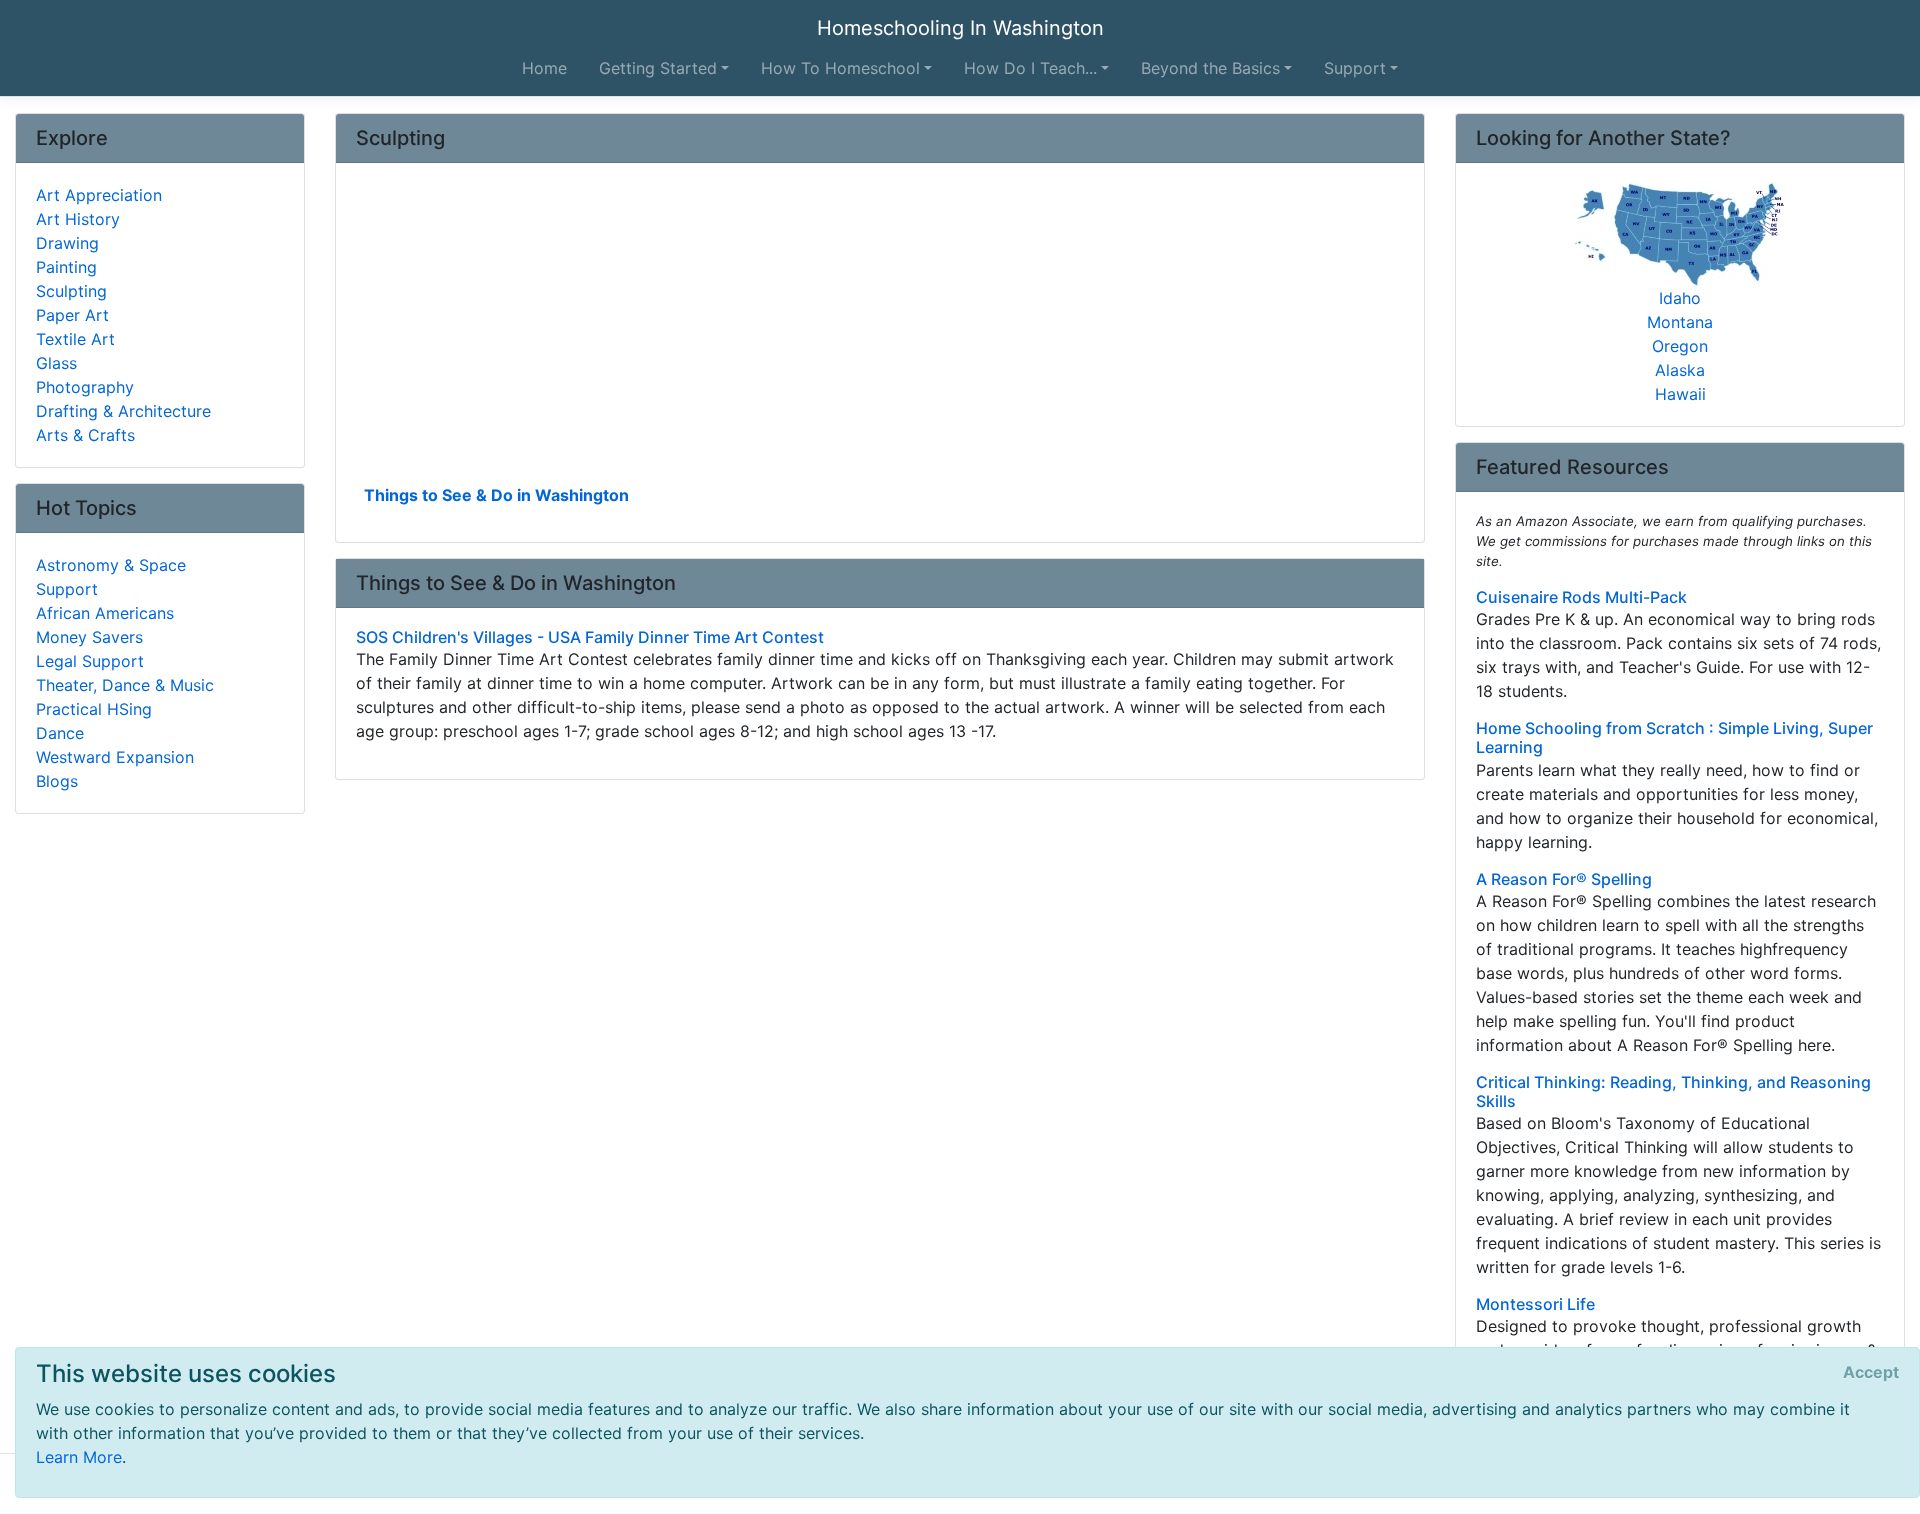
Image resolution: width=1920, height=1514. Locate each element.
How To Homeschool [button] (840, 68)
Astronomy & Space (111, 565)
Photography (85, 387)
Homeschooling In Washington (960, 28)
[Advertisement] (880, 331)
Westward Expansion (115, 757)
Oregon (1680, 346)
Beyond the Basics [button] (1210, 68)
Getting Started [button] (658, 68)
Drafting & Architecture (123, 411)
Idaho (1680, 298)
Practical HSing (94, 709)
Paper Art (72, 315)
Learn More (79, 1457)
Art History (78, 219)
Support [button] (1355, 68)
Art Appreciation (99, 195)
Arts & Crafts (85, 435)
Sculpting (71, 291)
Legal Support (90, 661)
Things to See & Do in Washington (496, 495)
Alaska (1680, 370)
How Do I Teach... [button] (1030, 68)
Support (67, 589)
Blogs (57, 781)
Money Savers (89, 637)
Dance (60, 733)
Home (544, 68)
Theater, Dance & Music (125, 685)
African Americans (105, 613)
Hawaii (1680, 394)
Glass (56, 363)
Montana (1680, 322)
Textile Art (75, 339)
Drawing (67, 243)
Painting (66, 267)
